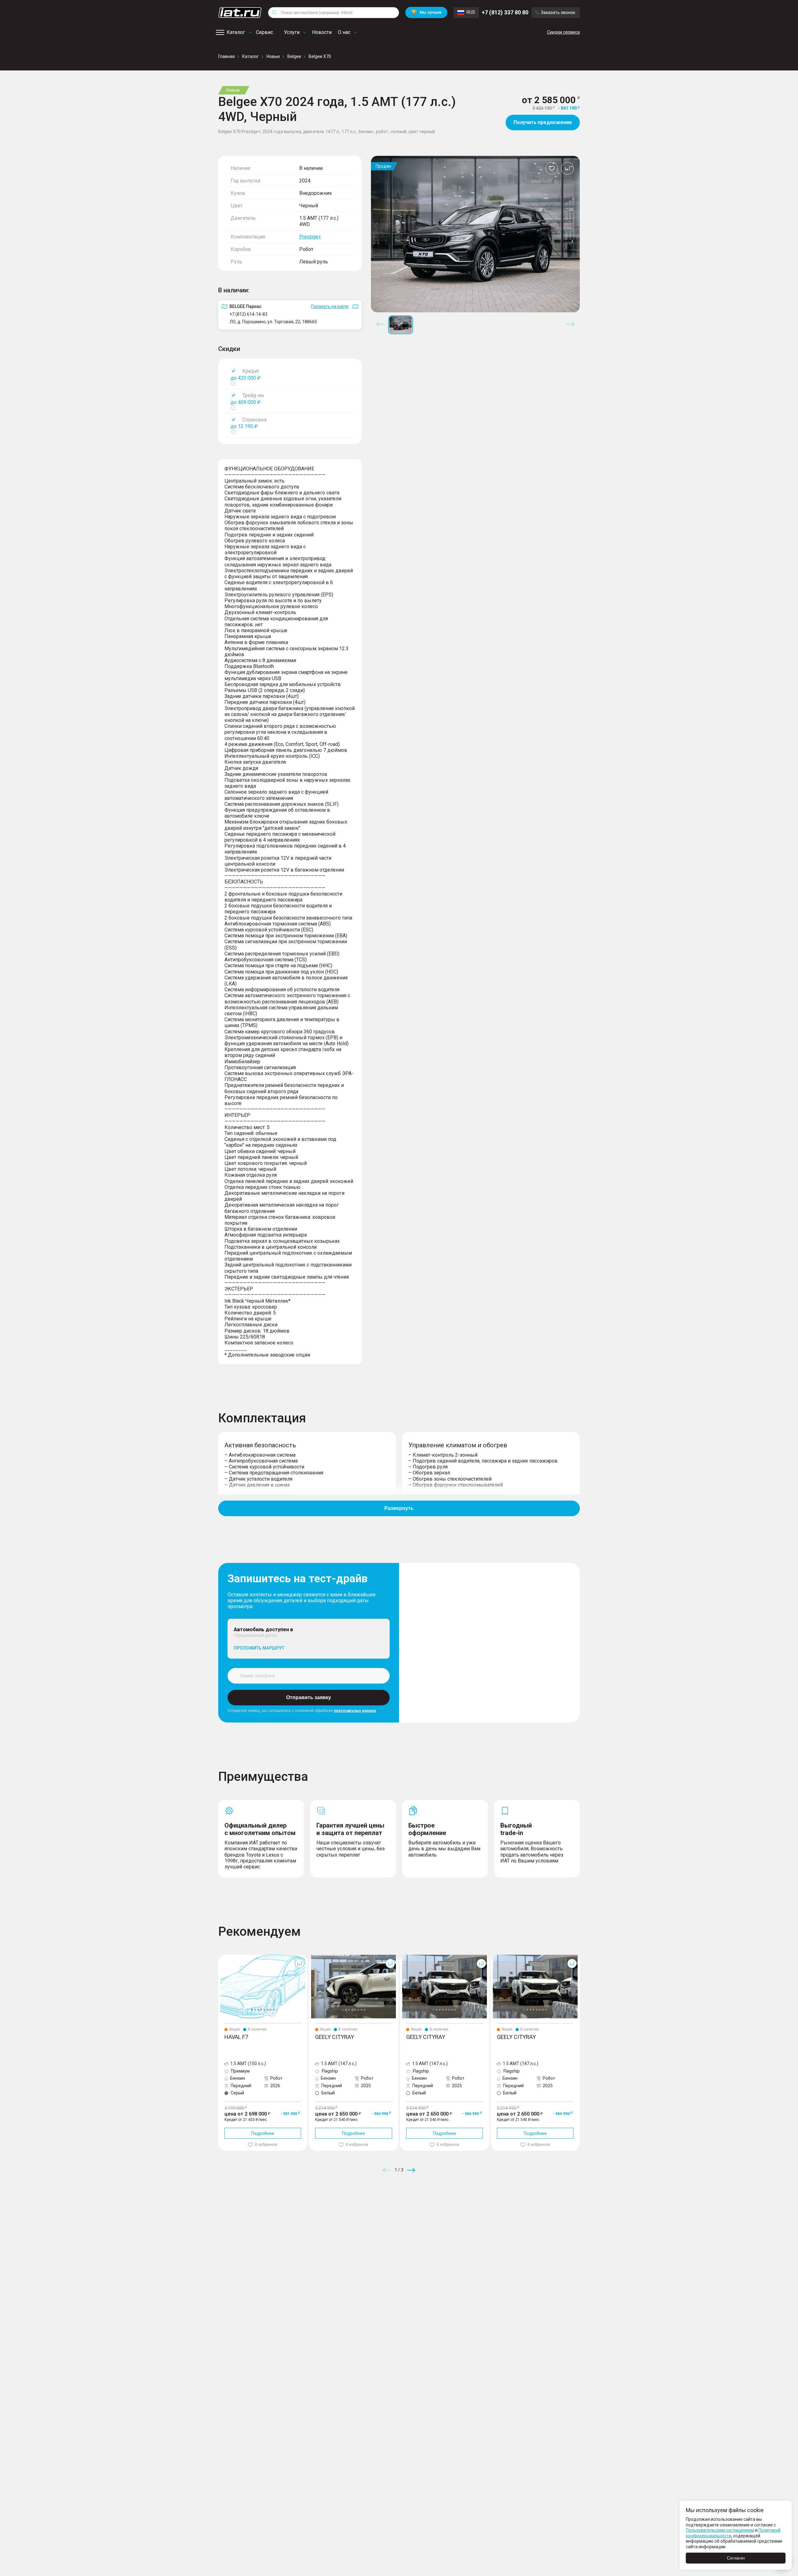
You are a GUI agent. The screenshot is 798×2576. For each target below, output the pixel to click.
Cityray (316, 1957)
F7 (221, 1957)
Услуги (292, 32)
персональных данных (355, 1711)
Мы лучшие (426, 12)
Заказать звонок (558, 12)
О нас (344, 32)
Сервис (264, 32)
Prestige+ (310, 237)
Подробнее (263, 2133)
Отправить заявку (309, 1697)
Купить (472, 2215)
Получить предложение (543, 122)
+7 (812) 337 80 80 (505, 12)
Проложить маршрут (259, 1648)
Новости (322, 32)
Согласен (736, 2558)
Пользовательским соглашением (720, 2530)
